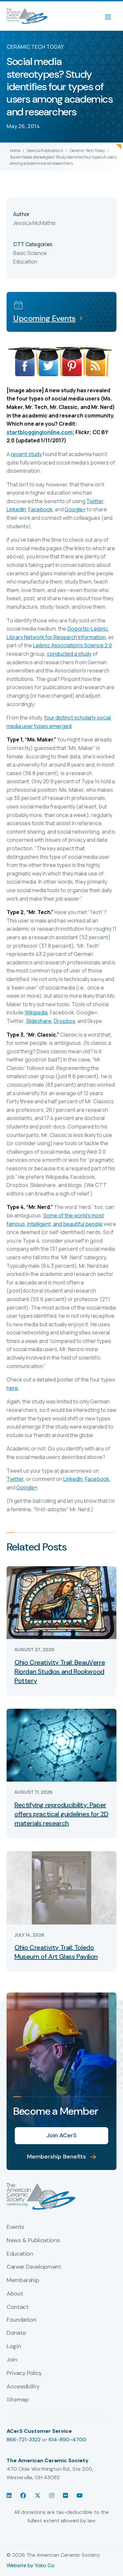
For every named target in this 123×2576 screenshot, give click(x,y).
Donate (16, 2333)
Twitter (95, 501)
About (15, 2294)
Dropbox (64, 1021)
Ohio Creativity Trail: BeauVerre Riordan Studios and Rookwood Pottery (60, 1671)
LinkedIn (16, 509)
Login (14, 2347)
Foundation (21, 2320)
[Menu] (111, 16)
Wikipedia (36, 1012)
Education (20, 2254)
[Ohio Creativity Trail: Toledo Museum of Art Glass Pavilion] (61, 1887)
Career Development (34, 2267)
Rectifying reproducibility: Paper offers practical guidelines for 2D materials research (61, 1814)
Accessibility (23, 2387)
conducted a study (69, 654)
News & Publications (45, 151)
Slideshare (39, 1021)
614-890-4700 (67, 2440)
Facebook (40, 509)
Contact (18, 2307)
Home (15, 151)
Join (12, 2360)
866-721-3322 (24, 2440)
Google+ (75, 509)
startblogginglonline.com (40, 432)
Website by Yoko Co (31, 2565)
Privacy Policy (24, 2373)
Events (15, 2227)
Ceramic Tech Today (87, 151)
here (12, 1388)
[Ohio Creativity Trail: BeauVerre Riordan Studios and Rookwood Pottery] (61, 1602)
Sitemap (18, 2400)
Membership (23, 2280)
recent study (26, 454)
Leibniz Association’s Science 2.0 (72, 645)
